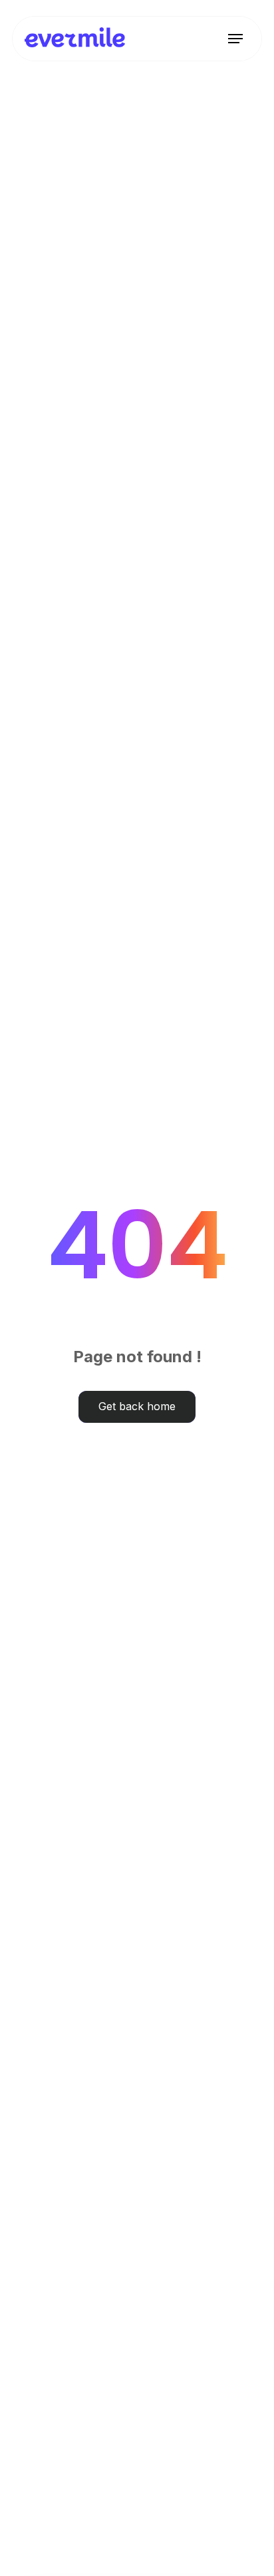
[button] (235, 39)
